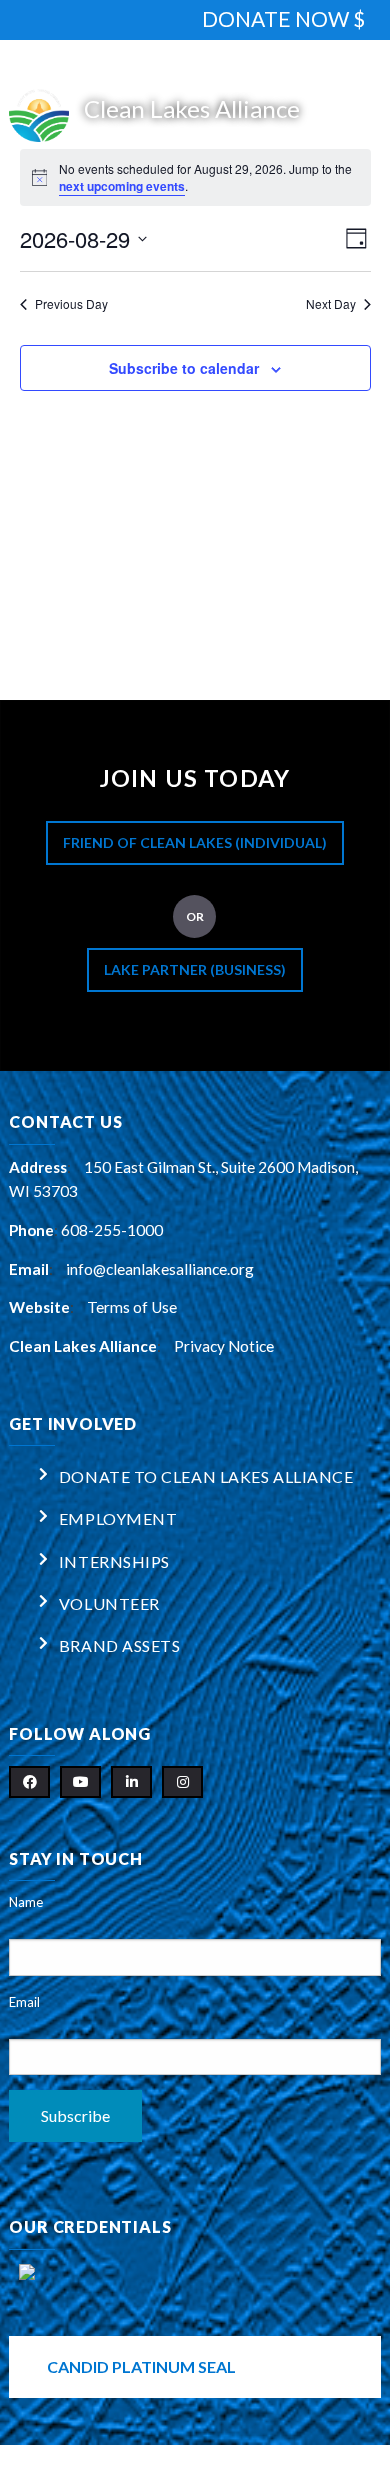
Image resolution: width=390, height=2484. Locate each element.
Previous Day (71, 304)
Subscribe (75, 2115)
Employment (118, 1518)
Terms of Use (132, 1307)
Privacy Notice (224, 1346)
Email (24, 2002)
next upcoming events (122, 186)
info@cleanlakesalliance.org (160, 1269)
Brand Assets (120, 1645)
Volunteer (109, 1603)
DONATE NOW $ (283, 18)
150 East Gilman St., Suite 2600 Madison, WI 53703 (183, 1179)
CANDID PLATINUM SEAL (141, 2366)
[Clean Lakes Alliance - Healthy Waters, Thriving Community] (194, 112)
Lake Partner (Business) (195, 969)
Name (26, 1902)
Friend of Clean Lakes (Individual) (195, 842)
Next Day (331, 304)
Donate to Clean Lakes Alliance (206, 1476)
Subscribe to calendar (184, 368)
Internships (114, 1561)
